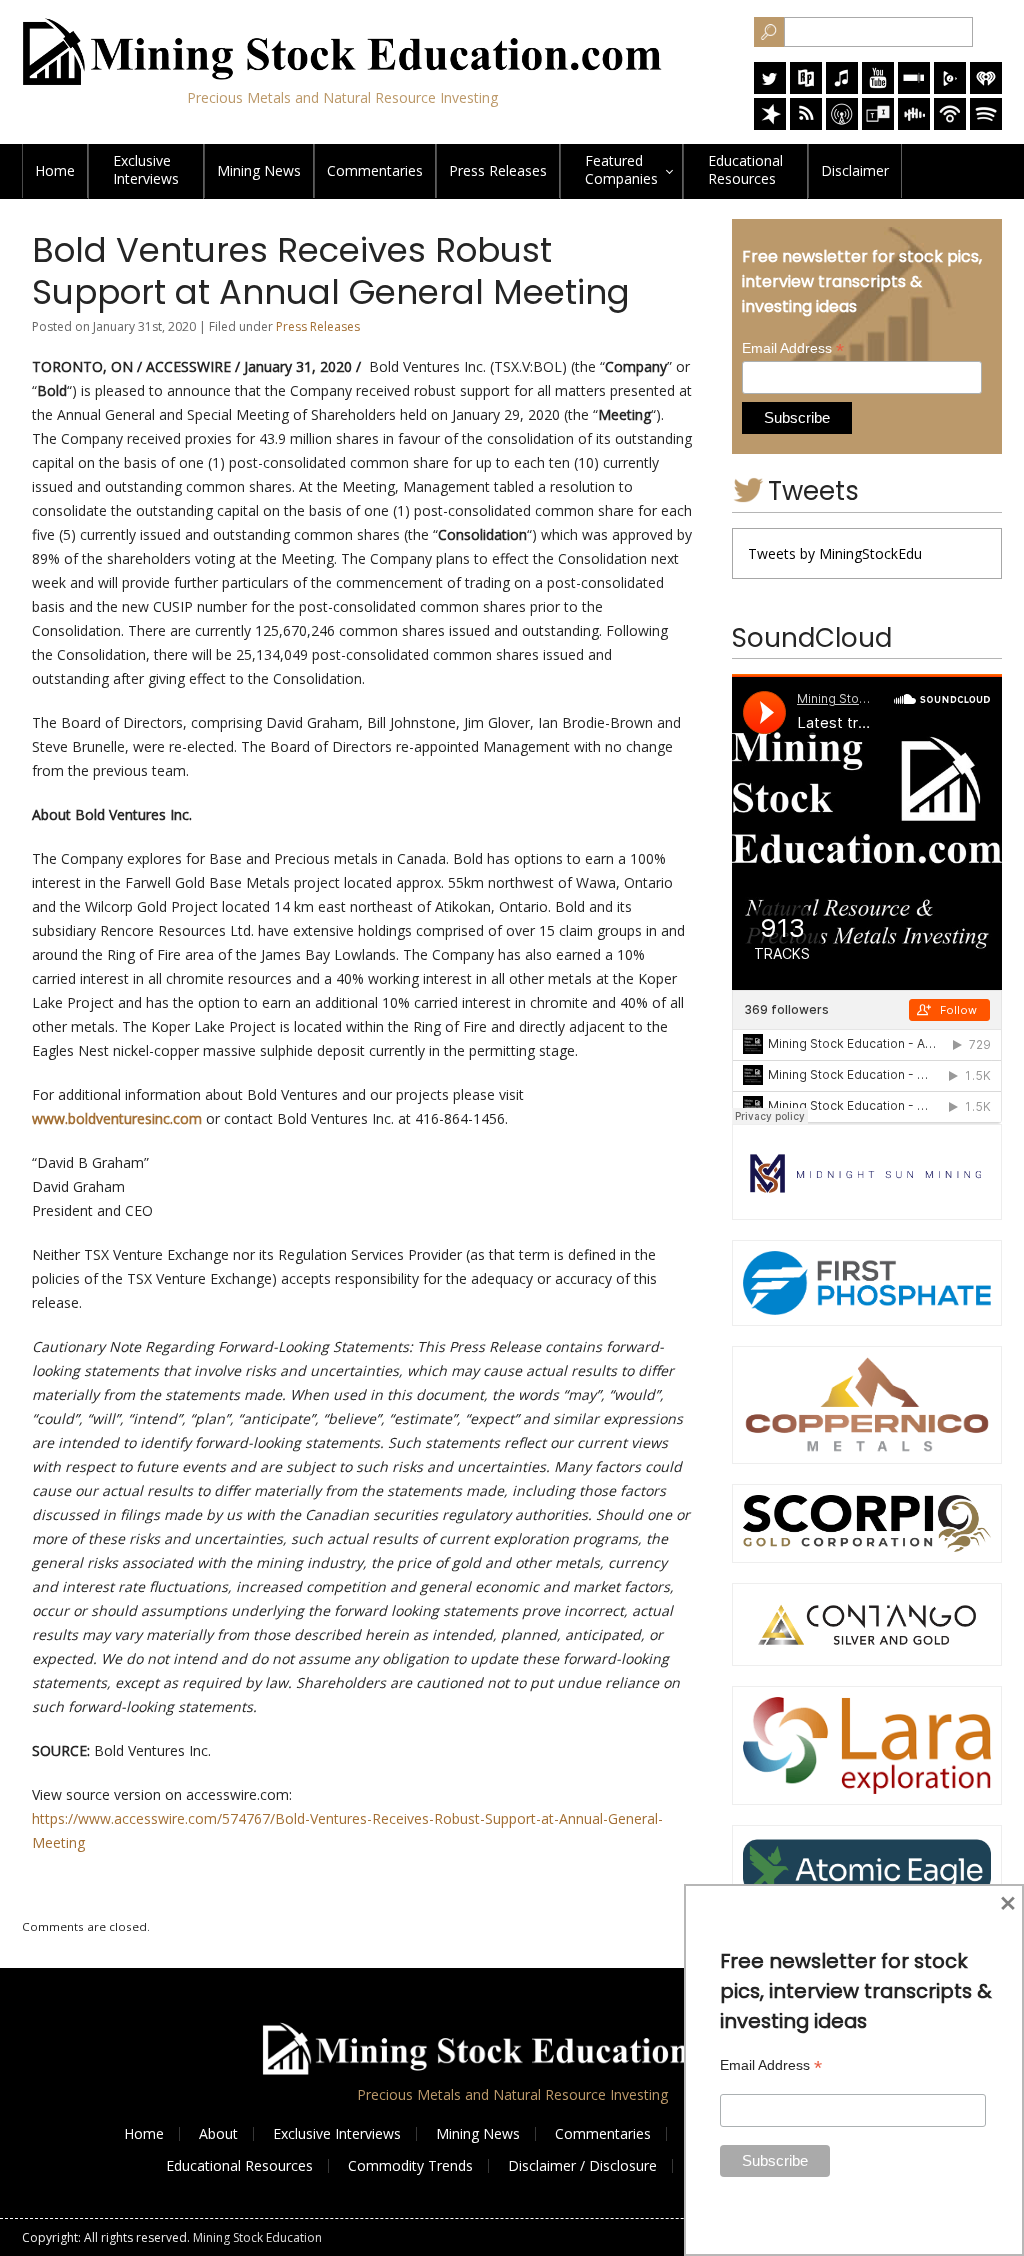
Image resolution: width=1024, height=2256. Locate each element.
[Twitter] (770, 88)
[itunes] (842, 88)
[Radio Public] (806, 88)
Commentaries (375, 170)
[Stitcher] (914, 88)
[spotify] (986, 124)
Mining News (259, 170)
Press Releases (498, 170)
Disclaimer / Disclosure (582, 2165)
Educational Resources (239, 2165)
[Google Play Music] (950, 88)
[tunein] (878, 124)
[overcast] (842, 124)
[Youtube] (878, 88)
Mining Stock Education (257, 2237)
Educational (745, 169)
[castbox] (914, 124)
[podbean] (950, 124)
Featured (621, 169)
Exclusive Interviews (337, 2133)
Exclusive (146, 169)
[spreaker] (770, 124)
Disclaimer (855, 170)
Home (55, 170)
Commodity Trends (410, 2165)
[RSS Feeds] (806, 124)
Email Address (793, 348)
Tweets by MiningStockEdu (835, 553)
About (218, 2133)
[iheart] (986, 88)
